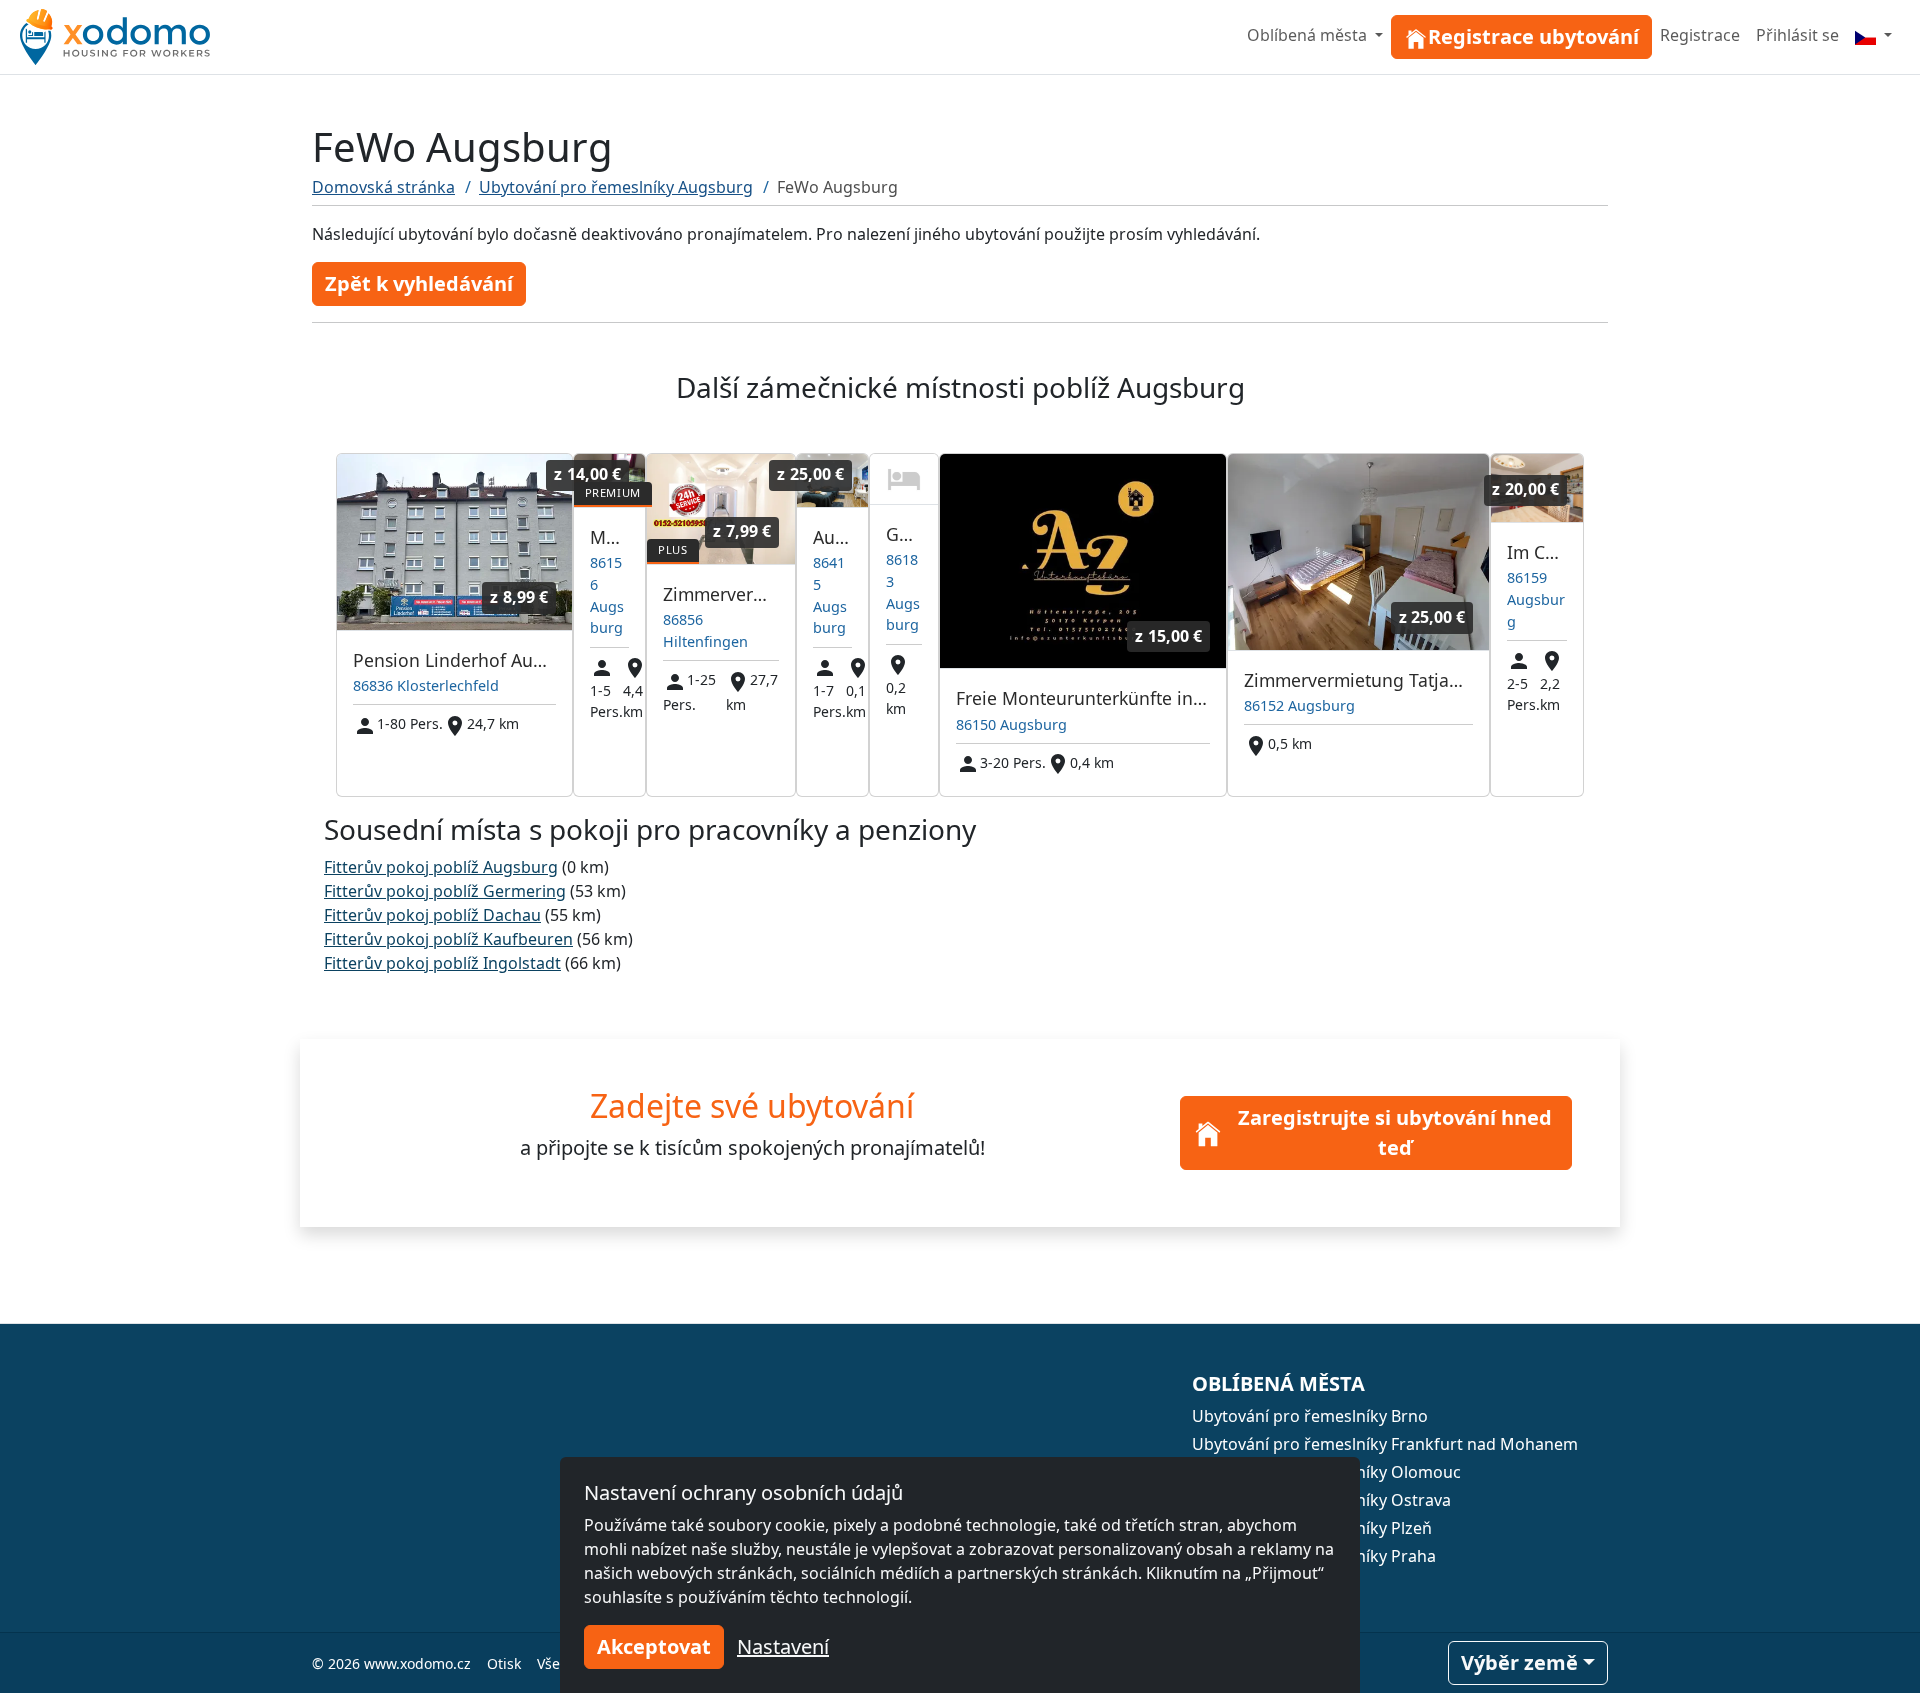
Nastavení (783, 1646)
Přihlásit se (1797, 35)
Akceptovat (654, 1646)
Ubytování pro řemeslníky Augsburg (616, 187)
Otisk (504, 1663)
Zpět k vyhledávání (419, 283)
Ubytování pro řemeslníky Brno (1310, 1416)
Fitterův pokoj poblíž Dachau (432, 915)
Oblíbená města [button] (1309, 35)
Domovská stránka (383, 187)
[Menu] (1873, 35)
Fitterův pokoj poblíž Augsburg (441, 867)
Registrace (1700, 35)
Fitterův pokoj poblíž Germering (445, 891)
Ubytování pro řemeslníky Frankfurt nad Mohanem (1385, 1444)
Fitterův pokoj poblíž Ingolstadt (442, 963)
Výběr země (1519, 1662)
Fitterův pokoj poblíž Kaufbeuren (448, 939)
